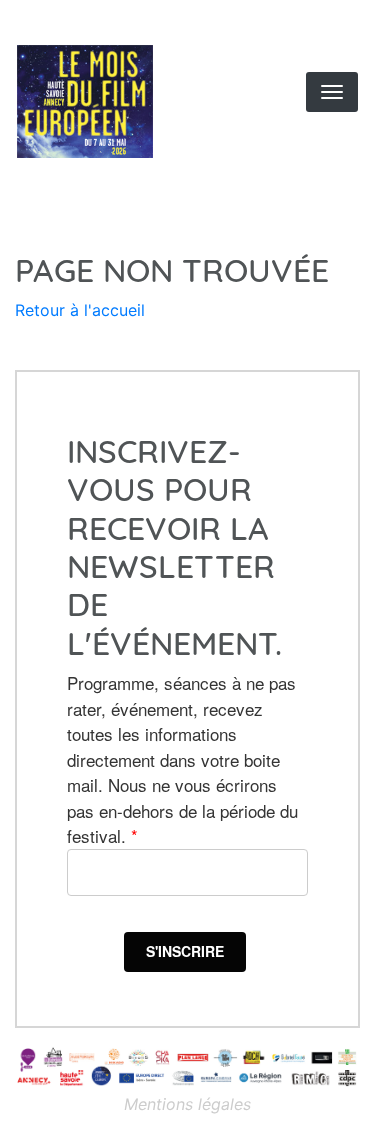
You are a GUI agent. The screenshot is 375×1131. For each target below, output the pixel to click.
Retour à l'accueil (80, 310)
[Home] (114, 101)
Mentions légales (187, 1104)
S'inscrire (185, 951)
